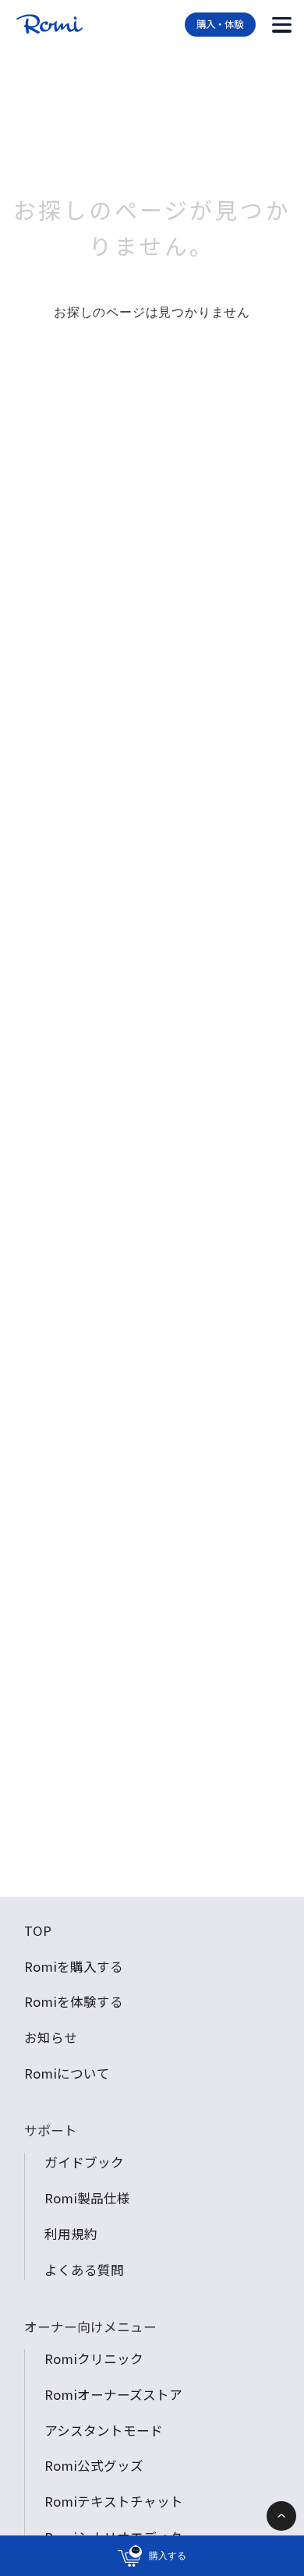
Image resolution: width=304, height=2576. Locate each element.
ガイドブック (84, 2162)
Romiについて (67, 2073)
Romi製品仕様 (87, 2198)
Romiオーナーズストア (113, 2394)
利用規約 (71, 2234)
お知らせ (51, 2037)
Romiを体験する (74, 2001)
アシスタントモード (104, 2430)
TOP (38, 1930)
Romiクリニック (94, 2358)
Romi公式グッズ (94, 2465)
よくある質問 (84, 2270)
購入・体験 (220, 24)
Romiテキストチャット (114, 2501)
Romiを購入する (74, 1966)
